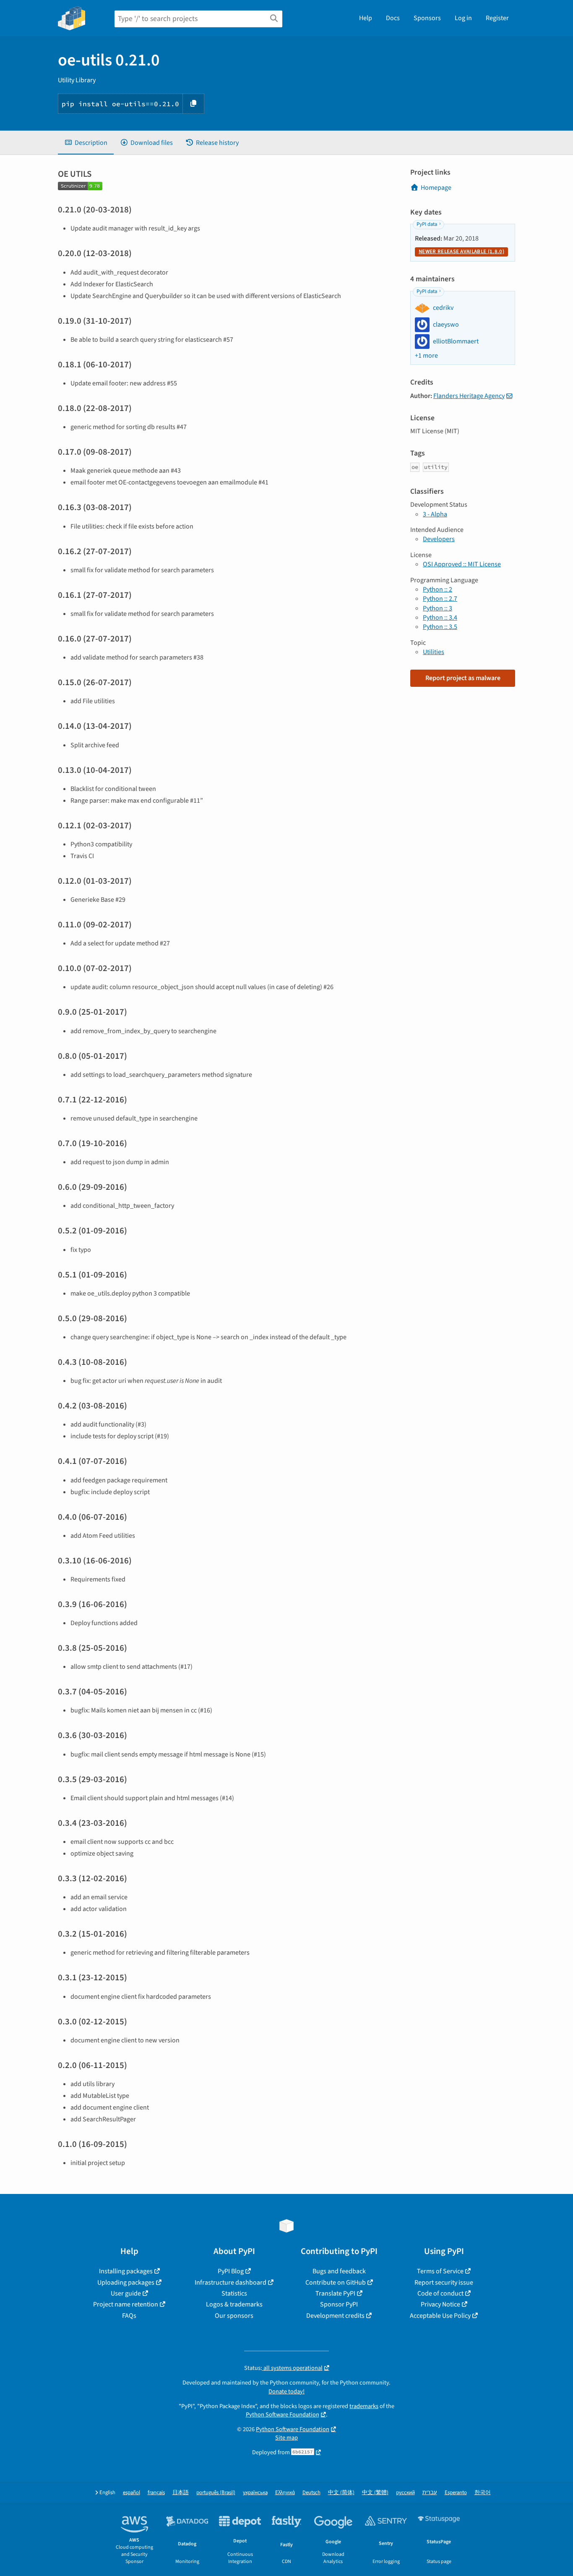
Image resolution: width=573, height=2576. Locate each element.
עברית (430, 2493)
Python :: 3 (438, 608)
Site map (286, 2438)
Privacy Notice (440, 2304)
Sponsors (427, 18)
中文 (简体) (341, 2493)
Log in (463, 18)
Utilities (434, 652)
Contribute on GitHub (336, 2283)
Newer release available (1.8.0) (461, 251)
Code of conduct (440, 2293)
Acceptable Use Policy (440, 2316)
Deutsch (311, 2493)
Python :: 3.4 (440, 618)
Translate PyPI (335, 2293)
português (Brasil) (216, 2493)
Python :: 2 (438, 589)
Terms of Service (440, 2271)
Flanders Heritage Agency (469, 396)
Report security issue (444, 2283)
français (156, 2493)
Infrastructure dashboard (231, 2283)
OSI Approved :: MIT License (462, 564)
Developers (439, 539)
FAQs (129, 2316)
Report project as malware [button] (463, 678)
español (132, 2493)
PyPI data (427, 224)
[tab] (86, 143)
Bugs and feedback (339, 2271)
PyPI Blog (231, 2271)
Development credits (335, 2316)
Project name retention (126, 2304)
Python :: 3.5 (440, 627)
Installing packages (126, 2271)
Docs (393, 18)
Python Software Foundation (283, 2415)
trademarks (364, 2406)
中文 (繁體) (375, 2493)
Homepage (436, 188)
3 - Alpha (435, 514)
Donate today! (286, 2391)
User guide (126, 2293)
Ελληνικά (285, 2493)
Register (497, 18)
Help (366, 18)
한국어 (483, 2493)
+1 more (426, 356)
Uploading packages (126, 2283)
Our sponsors (234, 2316)
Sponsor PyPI (339, 2304)
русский (405, 2493)
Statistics (234, 2293)
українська (255, 2493)
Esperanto (456, 2493)
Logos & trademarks (234, 2304)
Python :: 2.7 (440, 599)
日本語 (181, 2493)
